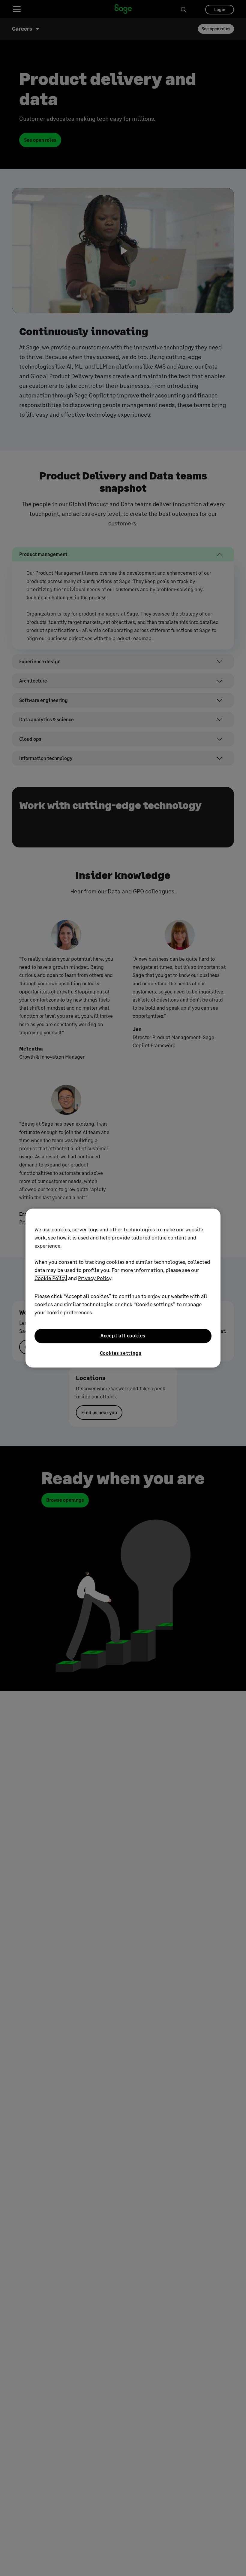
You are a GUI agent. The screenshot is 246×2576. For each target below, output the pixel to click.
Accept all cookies (123, 1336)
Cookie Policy (51, 1278)
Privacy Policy (95, 1278)
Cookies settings (121, 1353)
